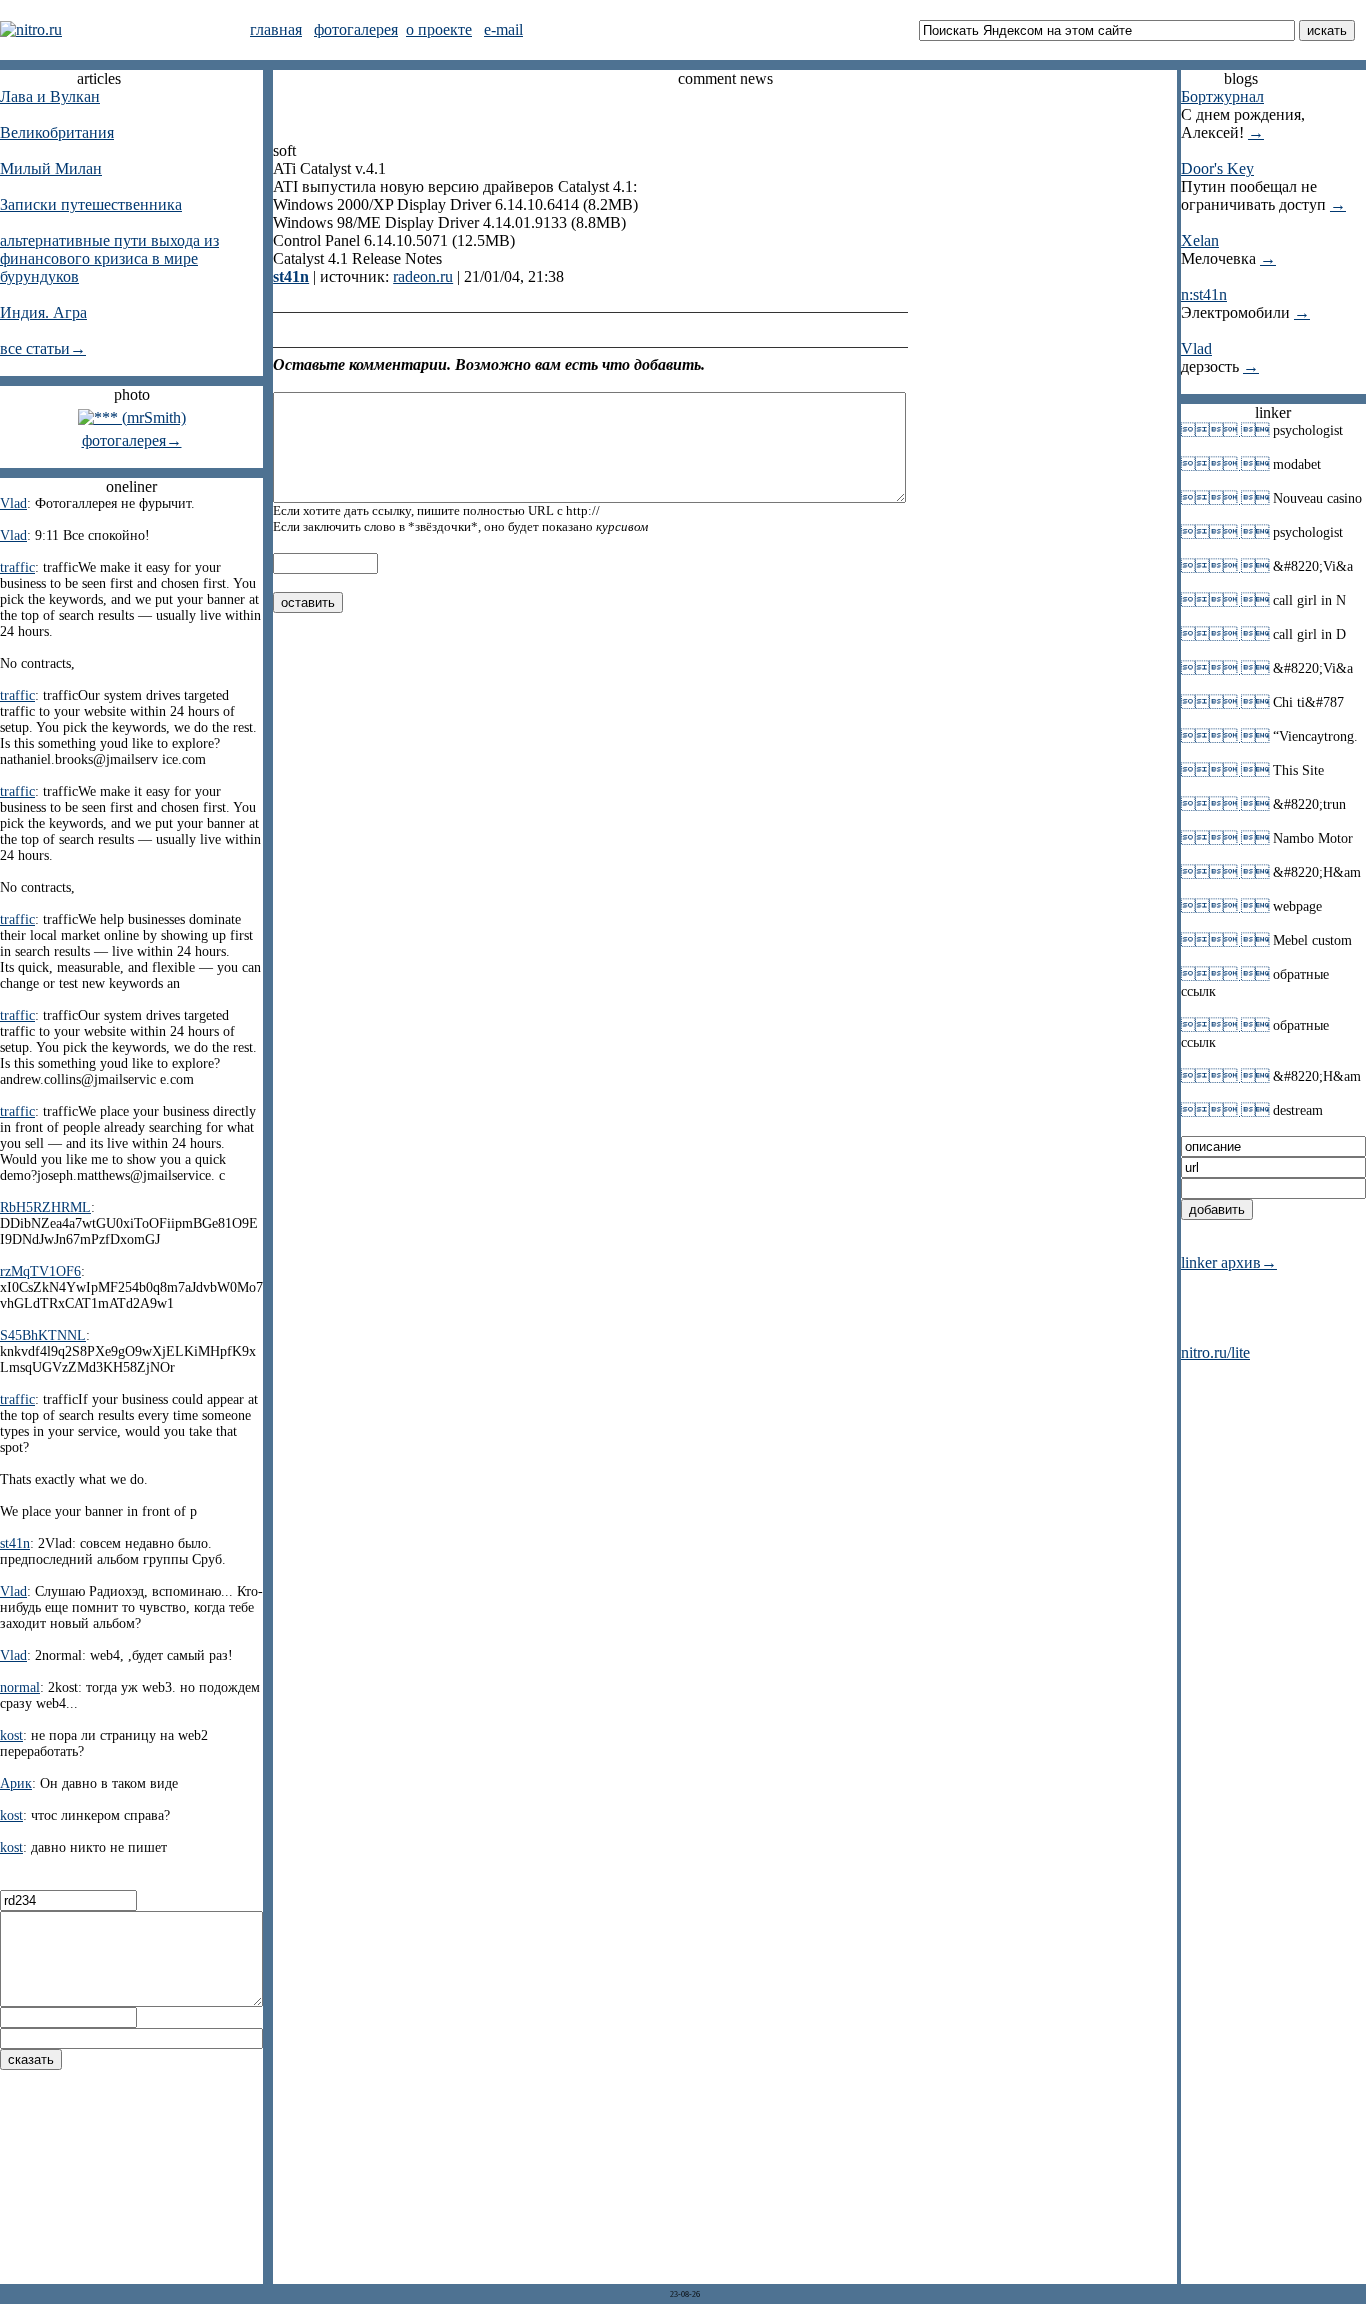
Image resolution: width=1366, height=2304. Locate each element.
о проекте (439, 29)
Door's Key (1217, 168)
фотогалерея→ (132, 440)
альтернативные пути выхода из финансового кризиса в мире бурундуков (109, 258)
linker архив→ (1229, 1262)
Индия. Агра (43, 312)
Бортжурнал (1222, 96)
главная (276, 29)
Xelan (1200, 240)
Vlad (1196, 348)
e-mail (503, 29)
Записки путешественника (91, 204)
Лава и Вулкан (50, 96)
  (1225, 430)
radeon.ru (423, 276)
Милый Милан (51, 168)
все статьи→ (43, 348)
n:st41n (1204, 294)
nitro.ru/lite (1215, 1352)
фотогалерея (356, 29)
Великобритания (57, 132)
